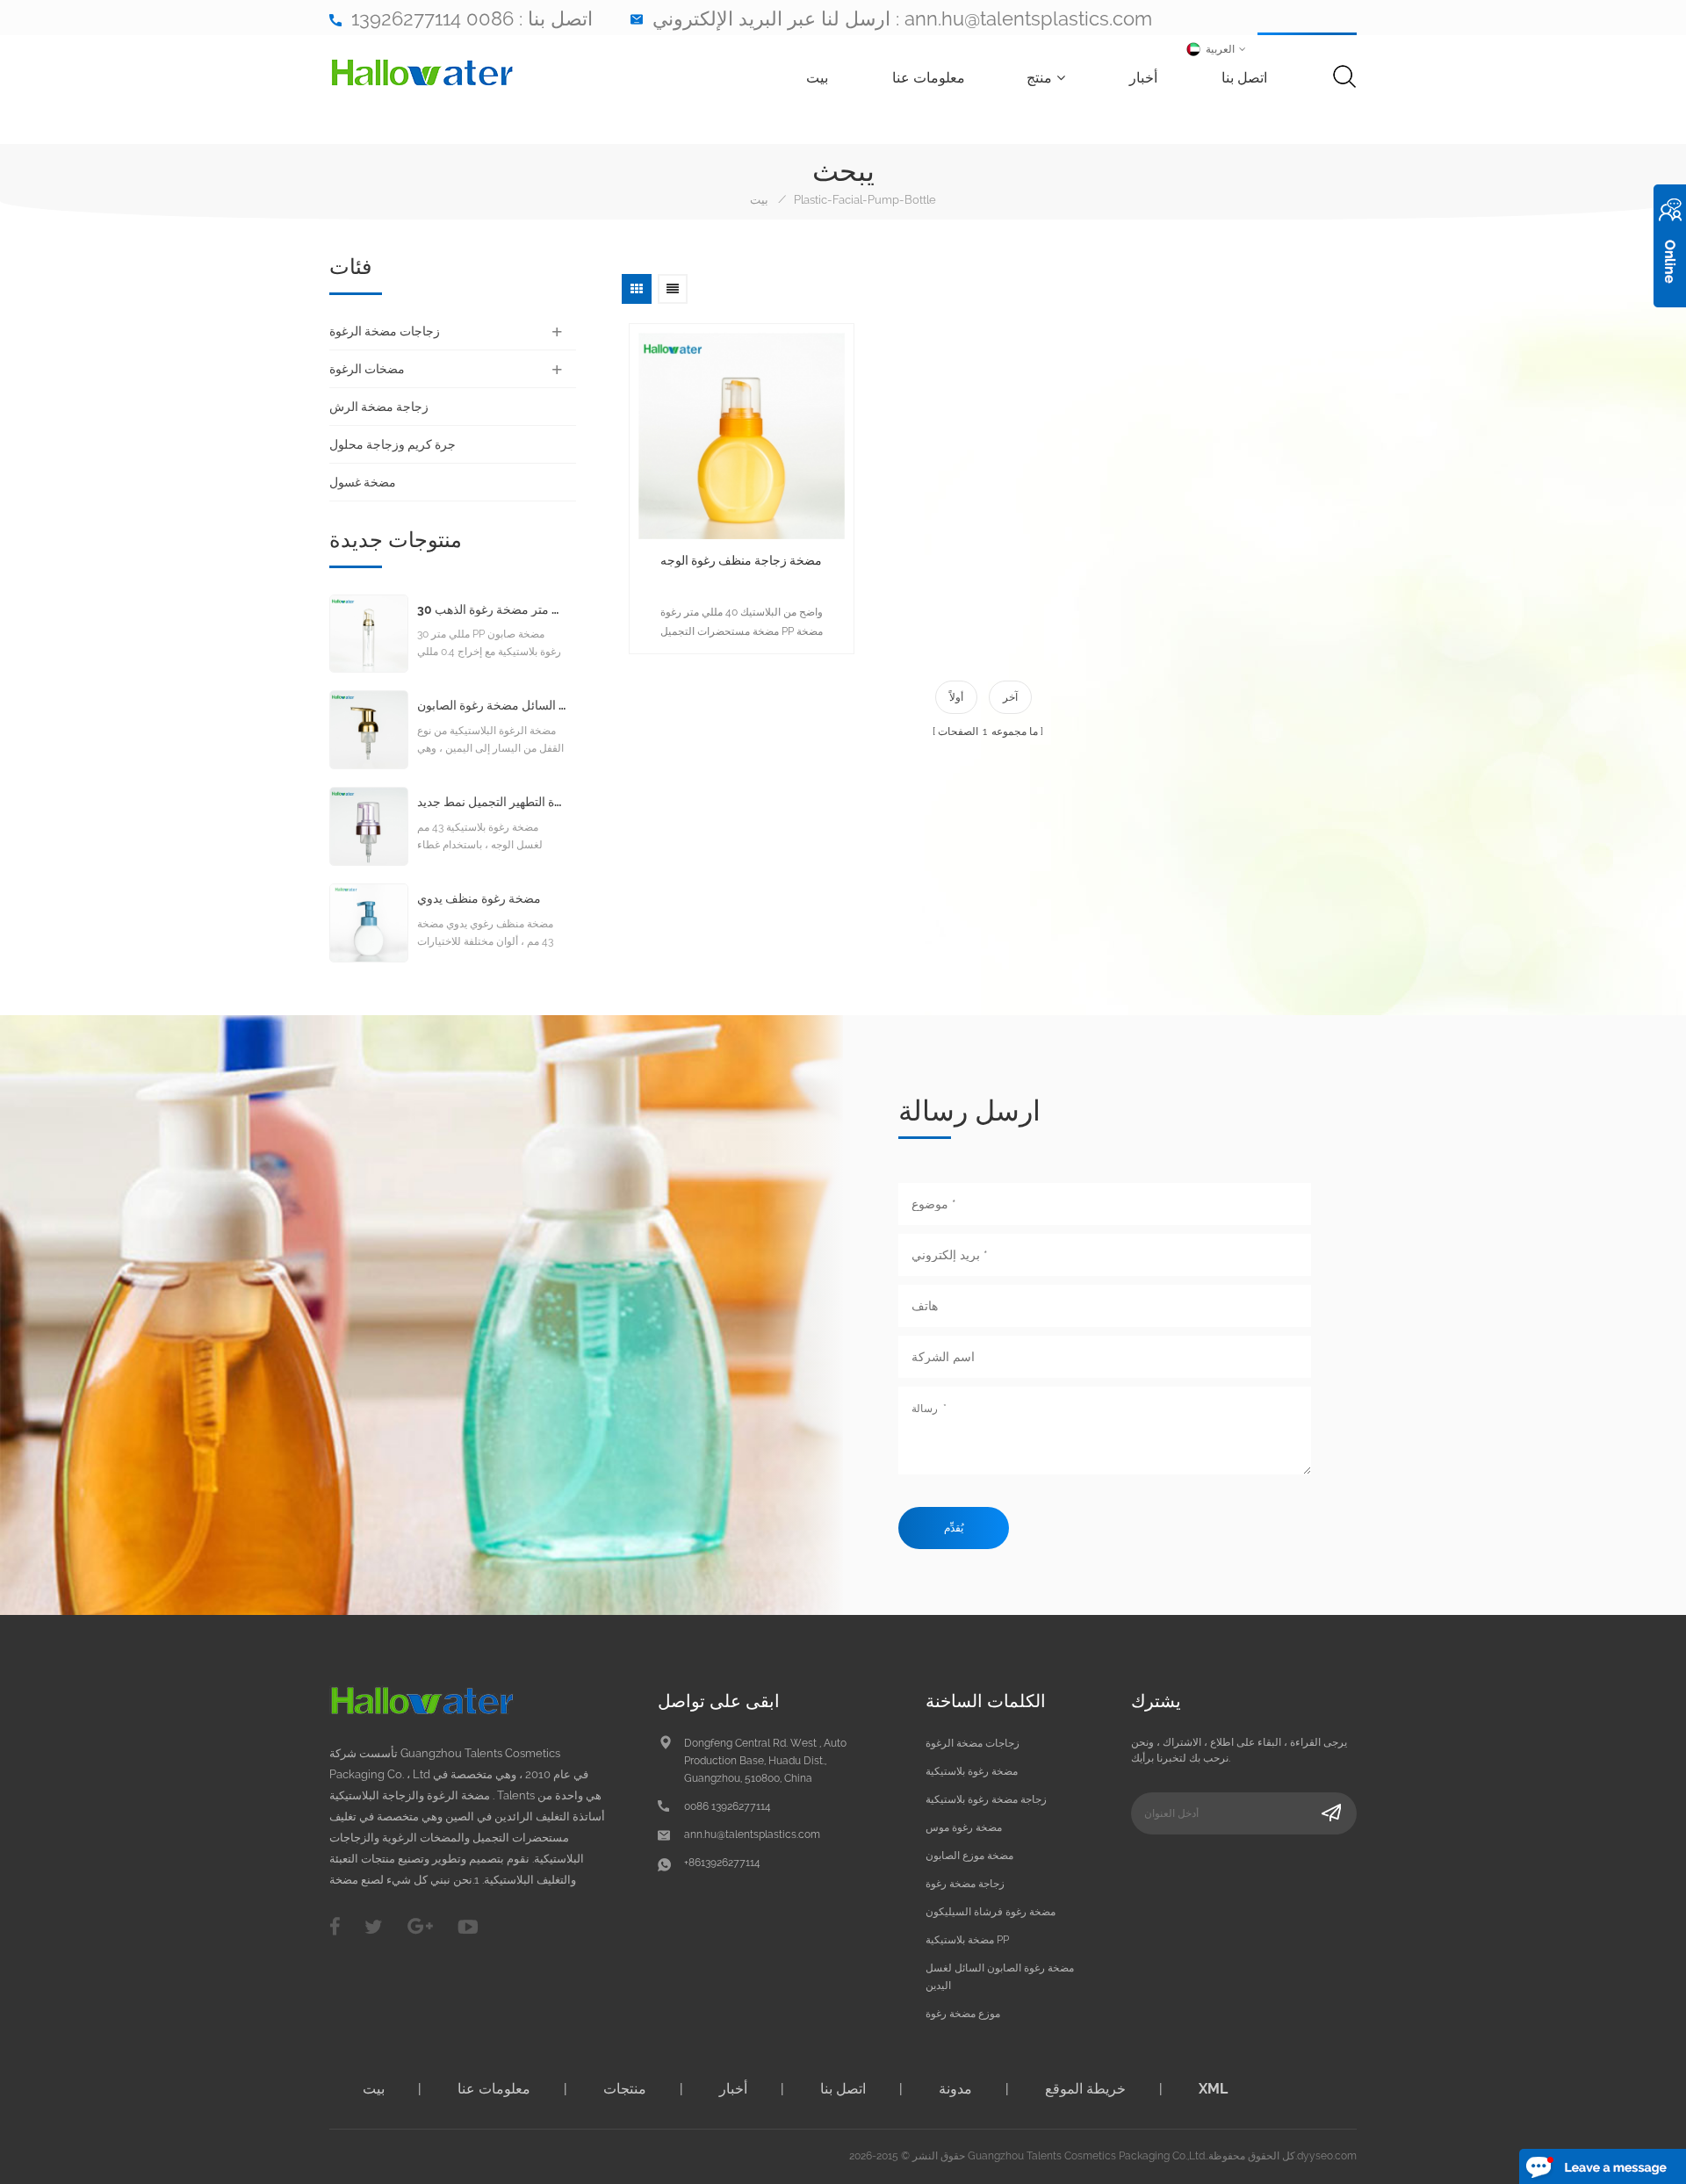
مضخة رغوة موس (964, 1827)
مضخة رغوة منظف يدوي (479, 899)
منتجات (625, 2089)
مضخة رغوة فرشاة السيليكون (991, 1912)
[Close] (1670, 317)
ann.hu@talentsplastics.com (1028, 18)
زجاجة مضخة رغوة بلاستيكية (986, 1799)
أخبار (1143, 78)
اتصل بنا (1244, 78)
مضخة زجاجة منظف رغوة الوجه (741, 560)
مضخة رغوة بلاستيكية (972, 1771)
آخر (1010, 697)
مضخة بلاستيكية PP (967, 1940)
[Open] (1670, 246)
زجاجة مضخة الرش (379, 407)
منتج (1039, 78)
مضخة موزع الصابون (969, 1856)
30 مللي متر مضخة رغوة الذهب (492, 610)
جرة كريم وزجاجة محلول (393, 444)
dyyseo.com (1327, 2156)
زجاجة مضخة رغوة (965, 1884)
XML (1213, 2089)
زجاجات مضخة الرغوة (385, 331)
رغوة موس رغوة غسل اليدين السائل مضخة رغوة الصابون (492, 706)
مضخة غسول (363, 482)
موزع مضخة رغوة (963, 2014)
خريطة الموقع (1085, 2089)
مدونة (955, 2089)
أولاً (956, 697)
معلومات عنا (929, 78)
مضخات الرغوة (367, 369)
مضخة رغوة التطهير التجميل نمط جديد (492, 802)
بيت (817, 78)
